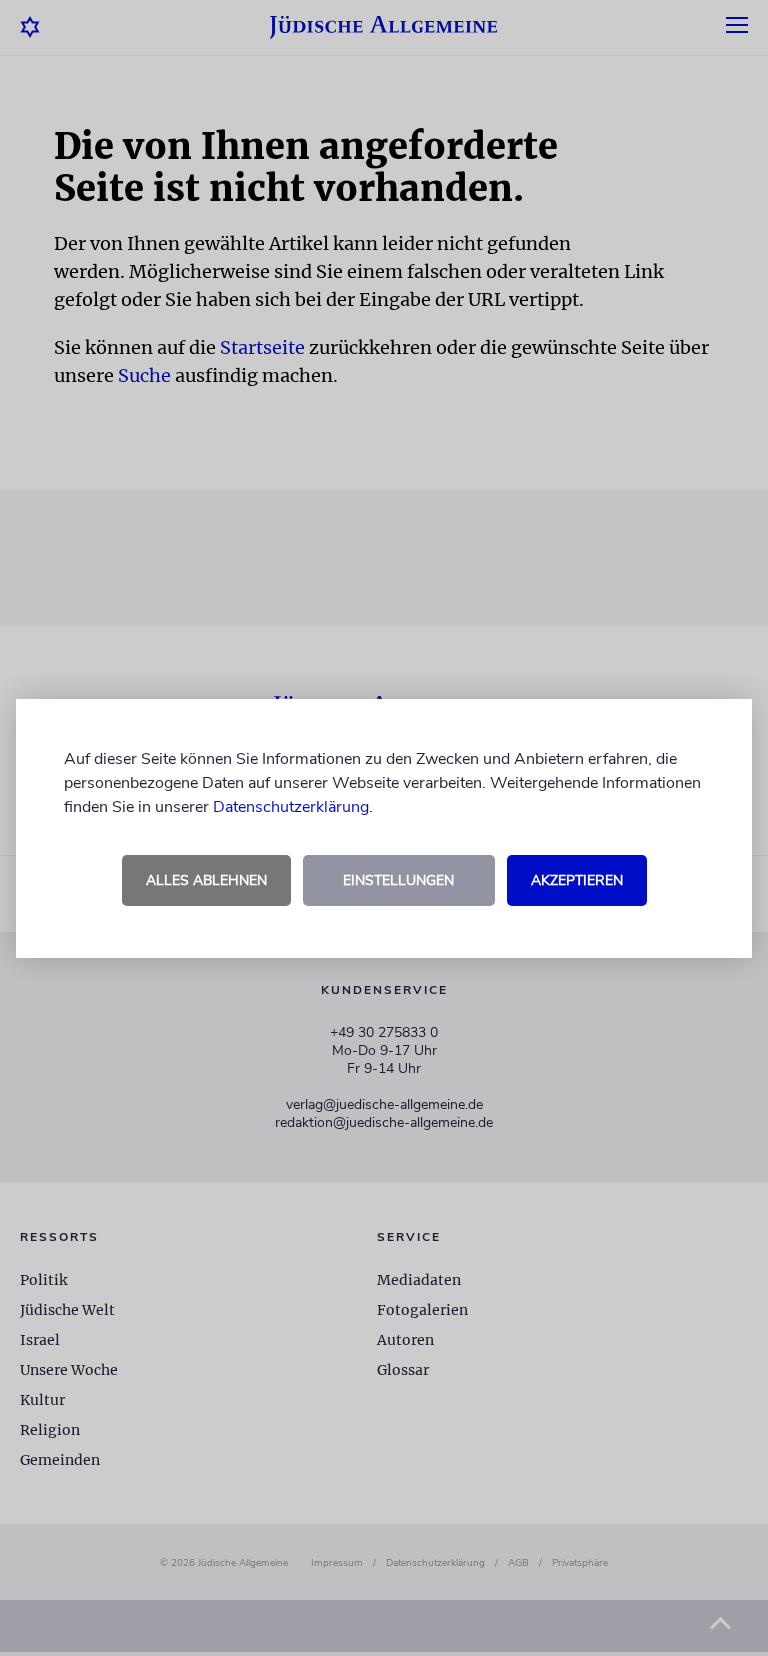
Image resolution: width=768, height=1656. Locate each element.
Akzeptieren (577, 880)
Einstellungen (398, 880)
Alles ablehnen (206, 880)
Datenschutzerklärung (291, 807)
